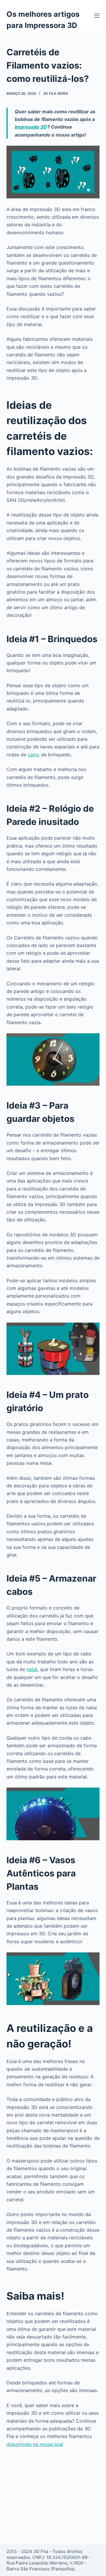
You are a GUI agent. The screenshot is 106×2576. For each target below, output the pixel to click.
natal (32, 1669)
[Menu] (97, 16)
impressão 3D (31, 127)
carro (34, 755)
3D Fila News (56, 93)
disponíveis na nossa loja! (35, 2444)
